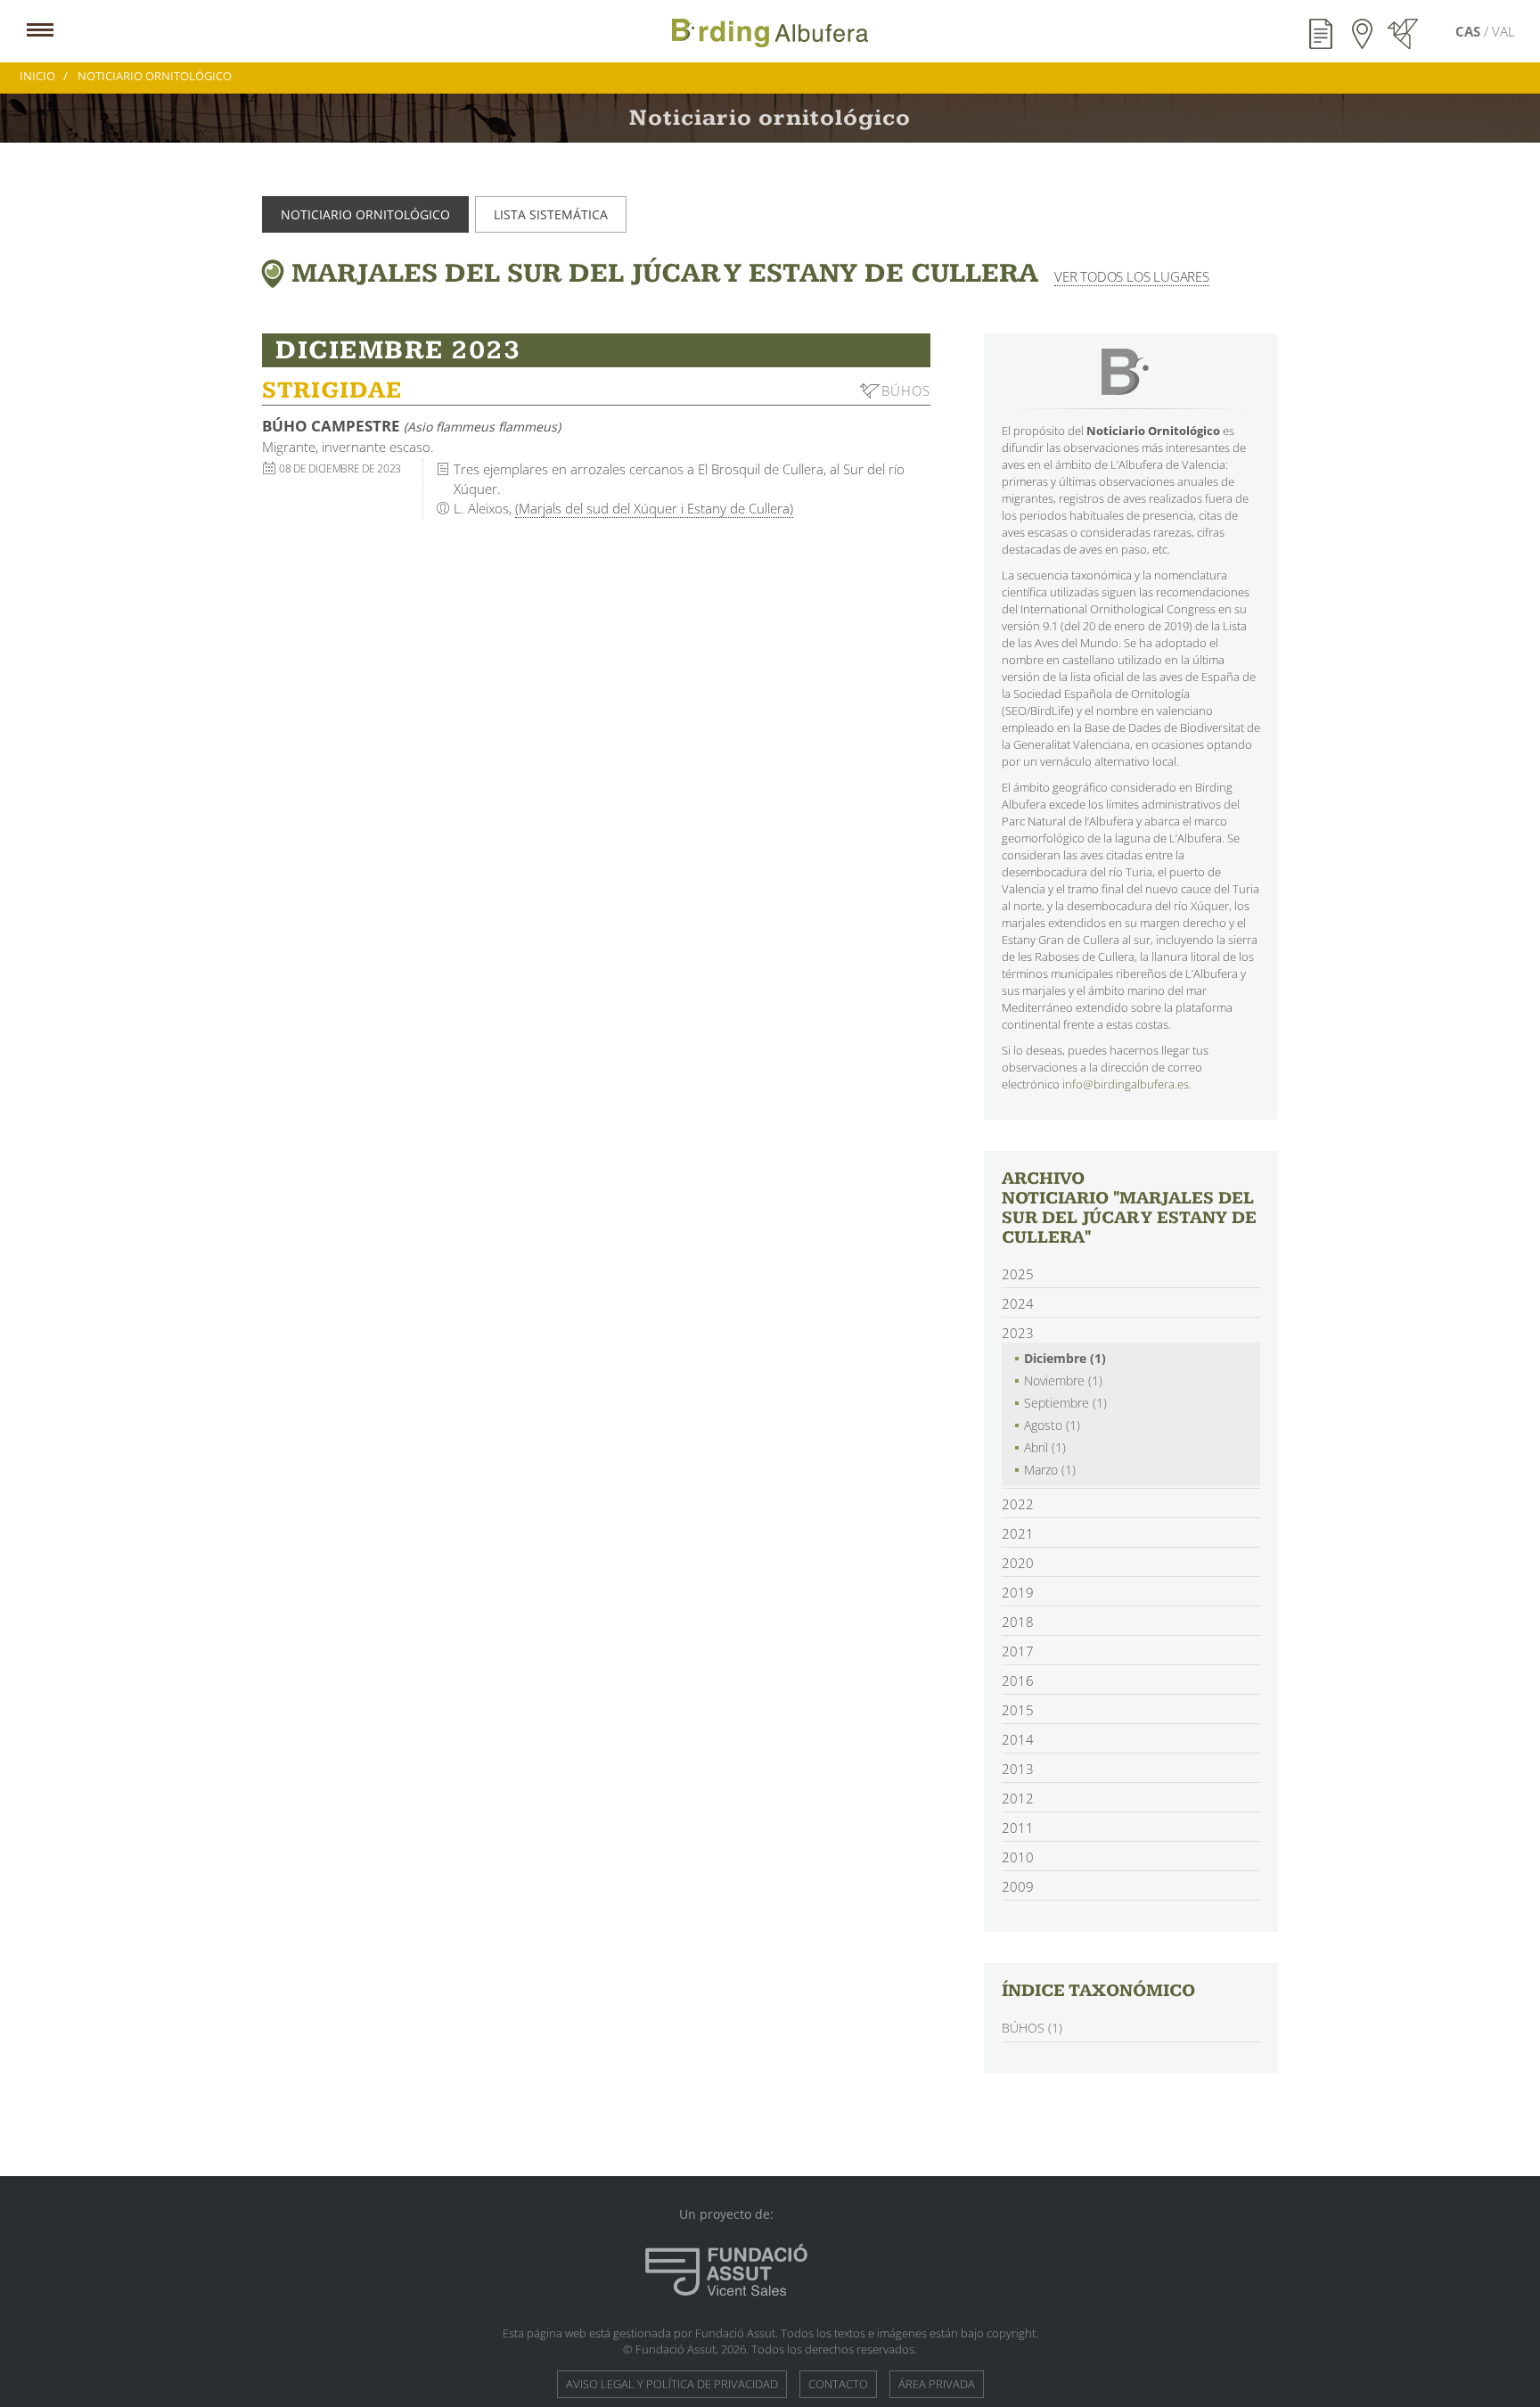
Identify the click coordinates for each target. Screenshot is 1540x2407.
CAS (1470, 31)
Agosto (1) (1052, 1425)
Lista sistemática (551, 214)
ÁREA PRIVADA (937, 2384)
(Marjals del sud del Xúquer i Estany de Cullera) (654, 508)
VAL (1503, 31)
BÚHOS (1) (1032, 2028)
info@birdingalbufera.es (1126, 1084)
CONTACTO (838, 2384)
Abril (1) (1045, 1447)
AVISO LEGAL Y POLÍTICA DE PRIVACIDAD (672, 2384)
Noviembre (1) (1063, 1380)
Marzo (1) (1050, 1470)
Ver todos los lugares (1132, 276)
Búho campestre (411, 426)
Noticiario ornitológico (365, 214)
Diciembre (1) (1065, 1358)
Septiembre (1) (1065, 1403)
